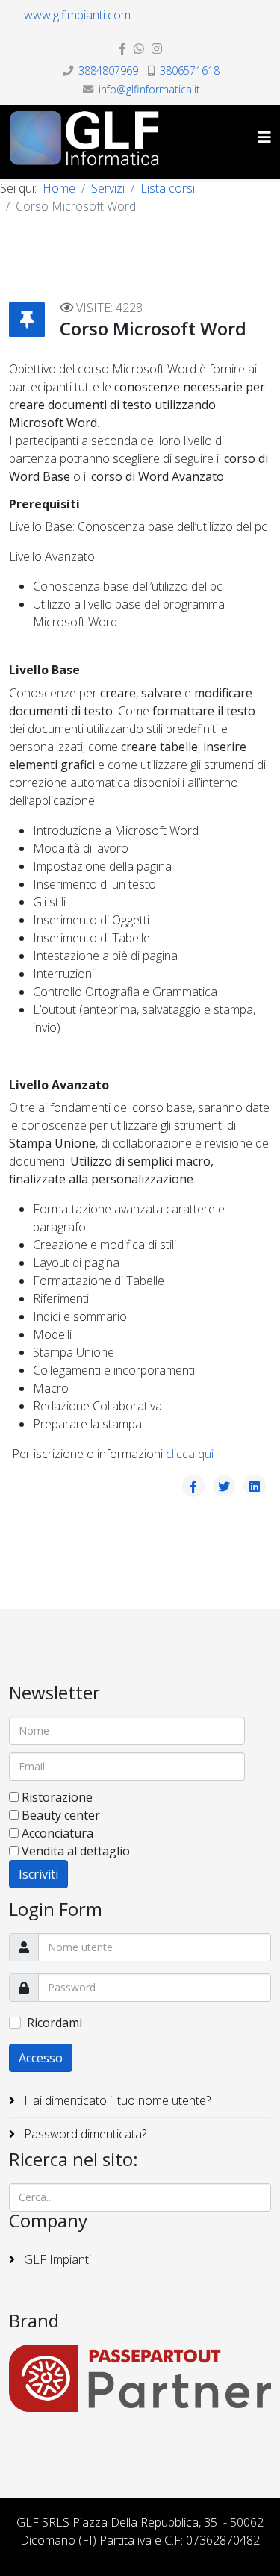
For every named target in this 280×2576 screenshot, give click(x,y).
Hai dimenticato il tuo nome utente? (116, 2100)
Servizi (108, 188)
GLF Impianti (56, 2259)
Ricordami (55, 2023)
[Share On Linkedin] (255, 1486)
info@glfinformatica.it (149, 89)
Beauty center (61, 1815)
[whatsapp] (139, 49)
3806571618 (190, 71)
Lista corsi (168, 188)
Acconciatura (57, 1833)
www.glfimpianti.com (77, 15)
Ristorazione (57, 1797)
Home (59, 188)
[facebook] (122, 49)
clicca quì (190, 1454)
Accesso (41, 2058)
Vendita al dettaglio (76, 1851)
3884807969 (108, 71)
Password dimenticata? (84, 2134)
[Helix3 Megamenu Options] (264, 137)
